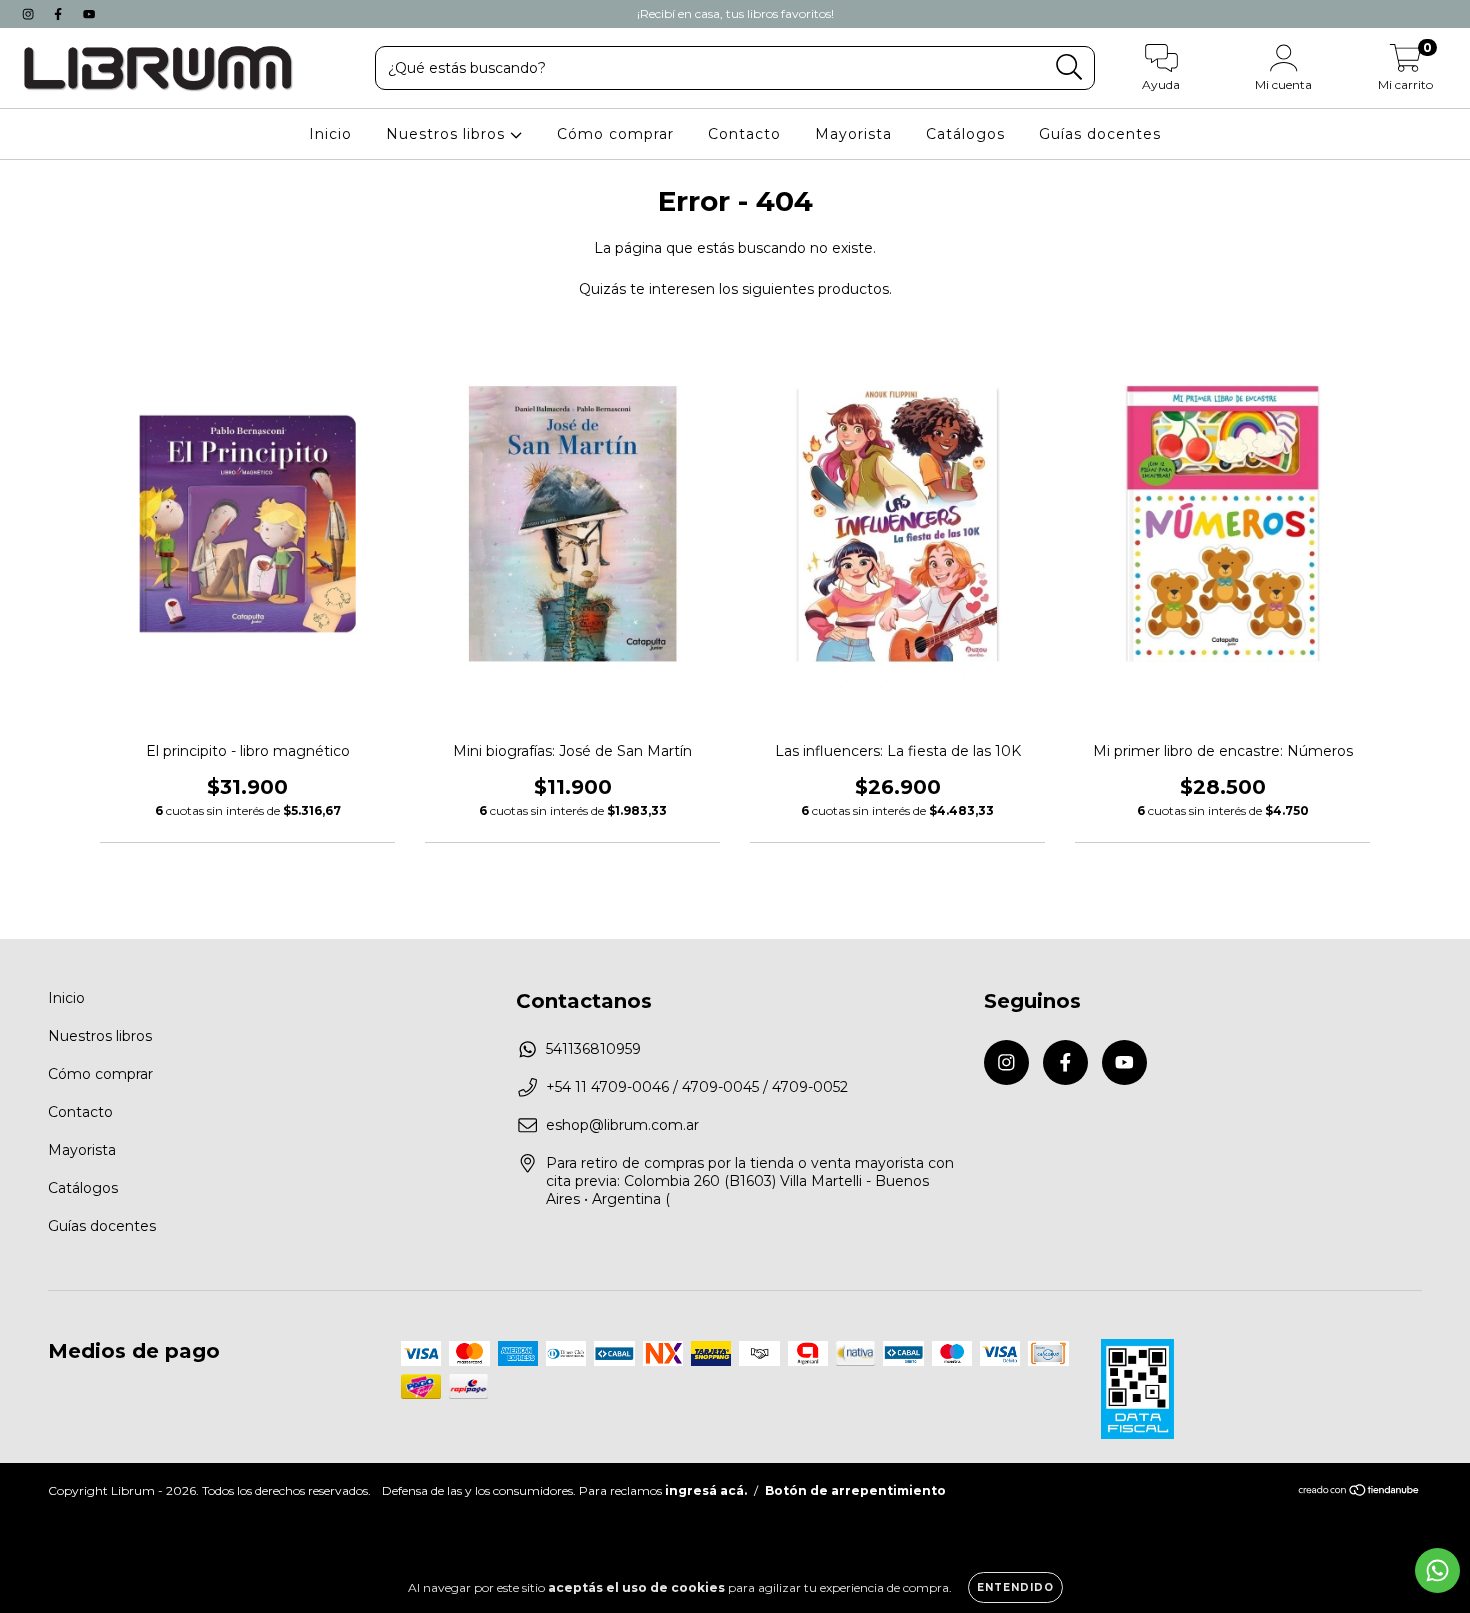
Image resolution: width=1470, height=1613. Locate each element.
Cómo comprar (615, 134)
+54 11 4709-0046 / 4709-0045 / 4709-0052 (697, 1087)
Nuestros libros (448, 134)
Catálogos (965, 134)
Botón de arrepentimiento (855, 1490)
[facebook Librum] (60, 14)
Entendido (1015, 1587)
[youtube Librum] (89, 14)
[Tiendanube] (1359, 1492)
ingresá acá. (706, 1490)
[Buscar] (1069, 67)
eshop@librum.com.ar (622, 1125)
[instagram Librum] (30, 14)
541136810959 (593, 1049)
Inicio (330, 134)
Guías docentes (1100, 134)
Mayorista (853, 134)
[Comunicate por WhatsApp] (1437, 1570)
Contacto (744, 134)
